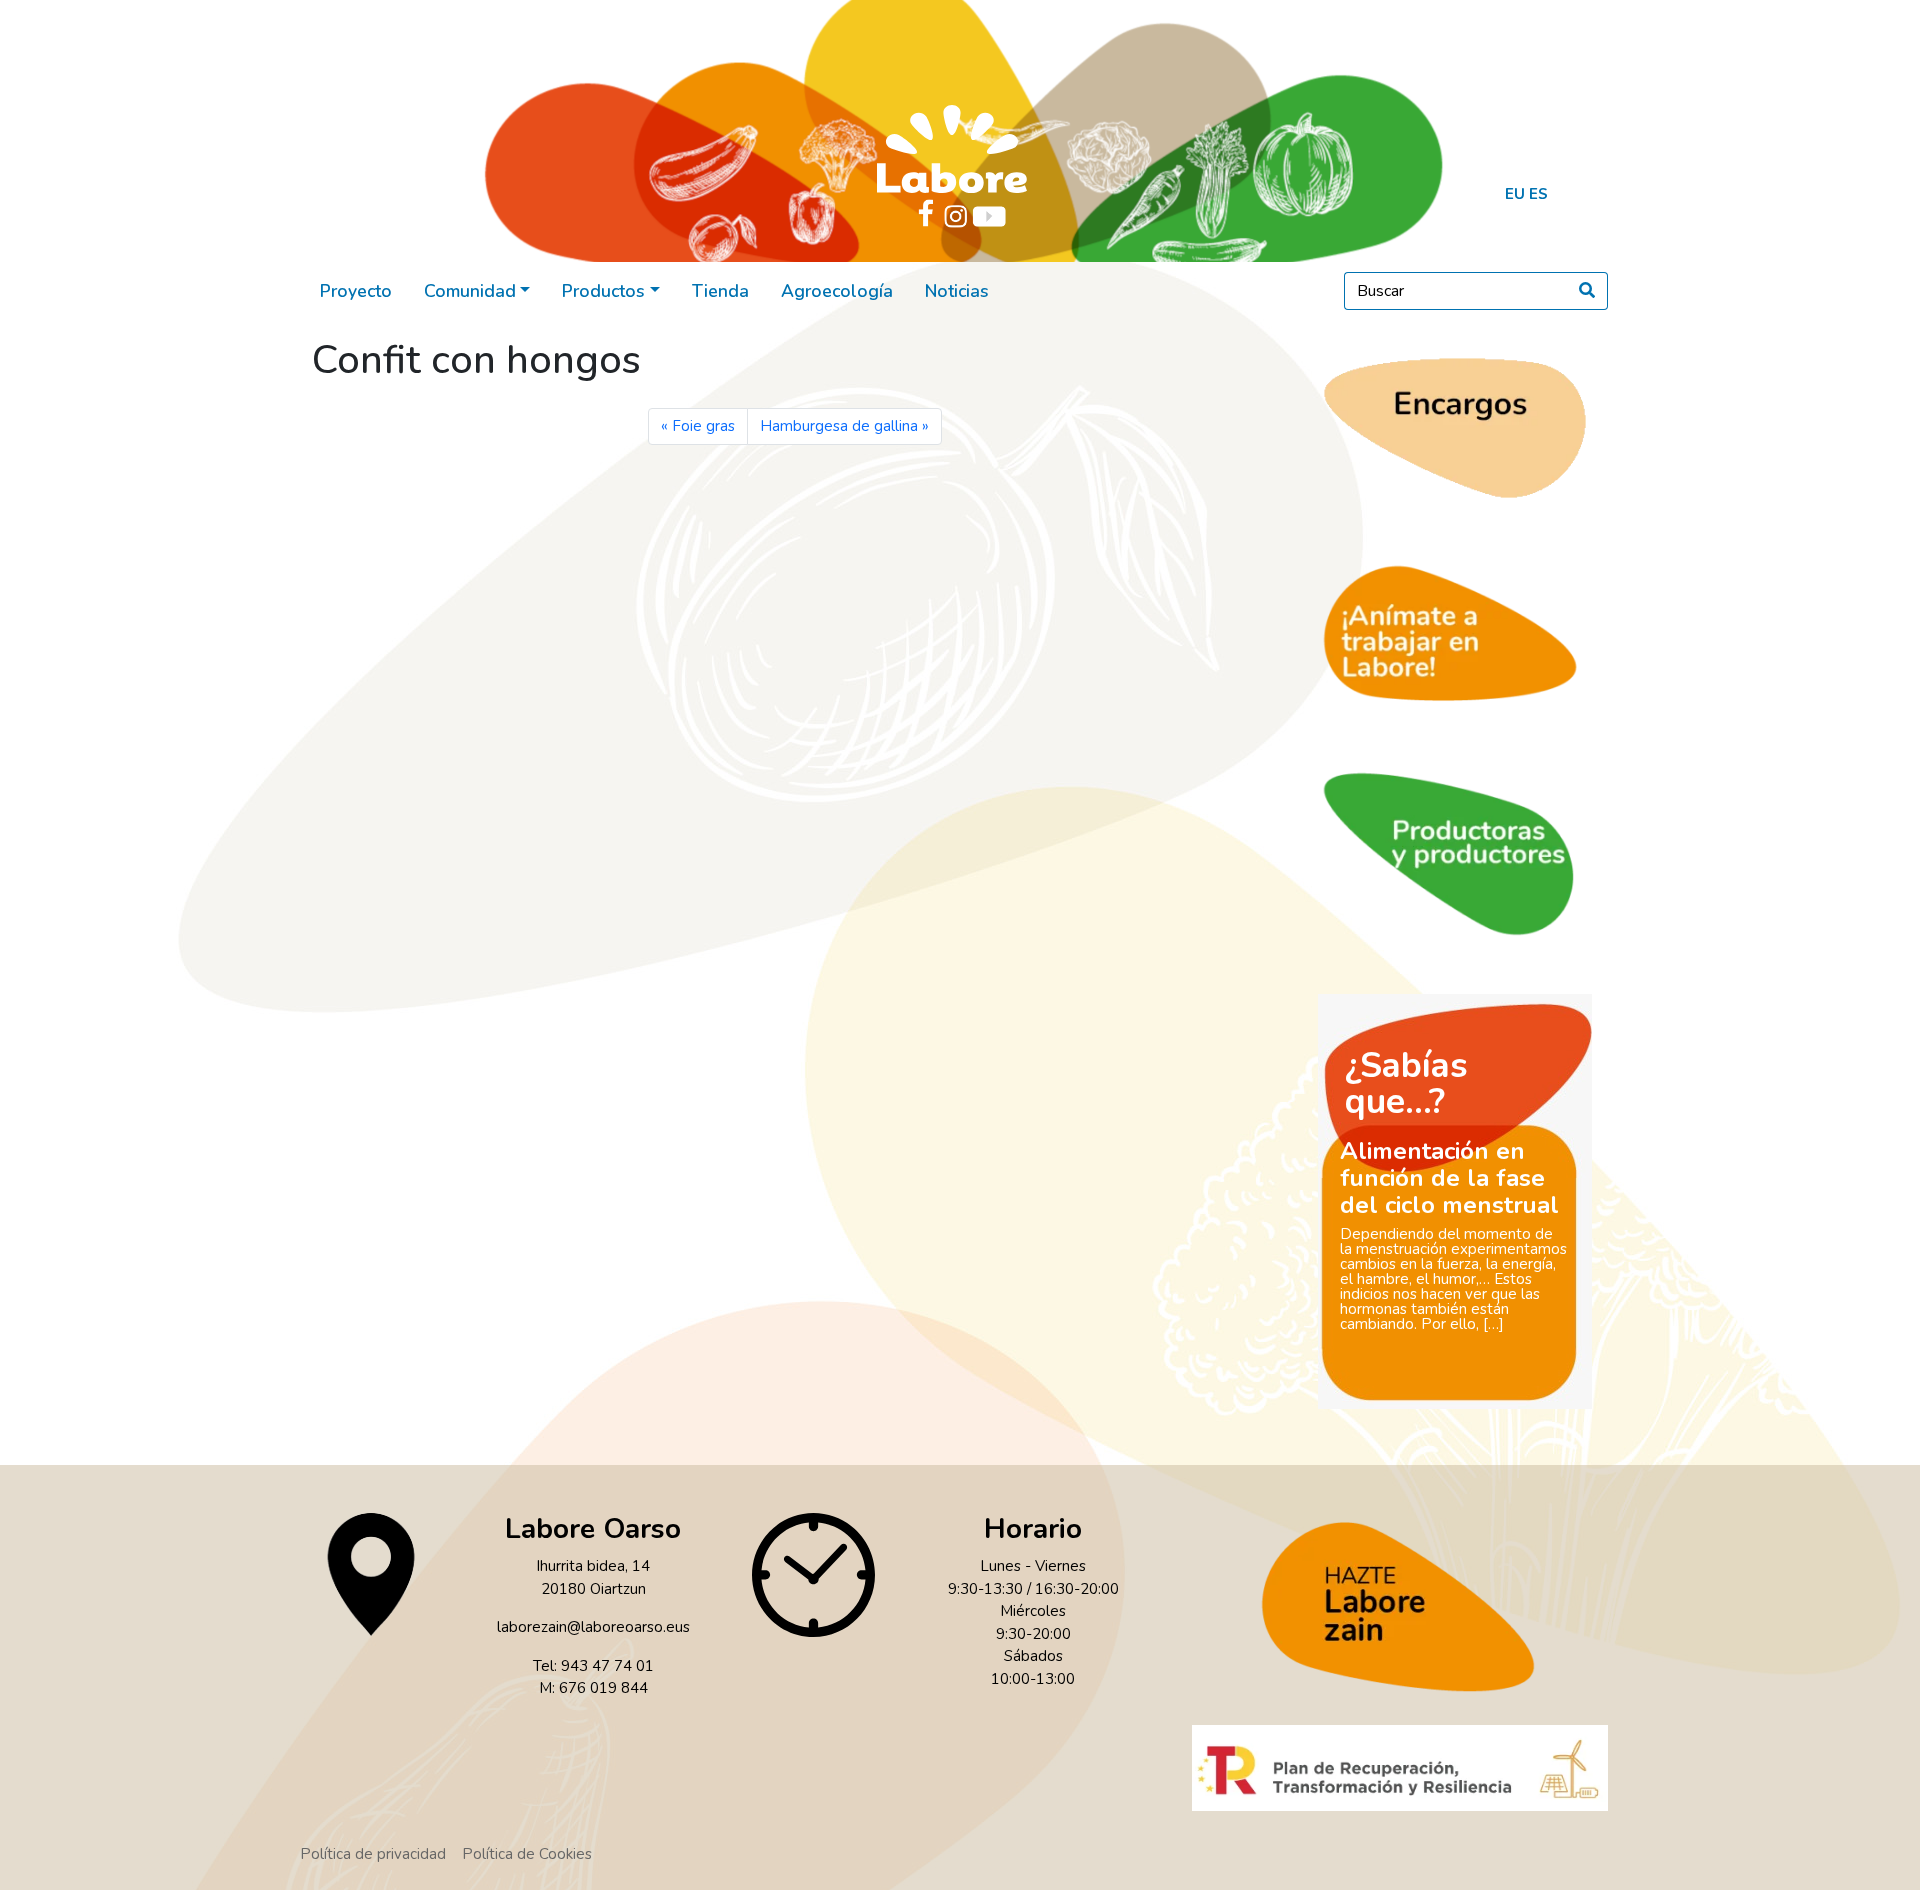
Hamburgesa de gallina (839, 426)
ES (1538, 194)
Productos (603, 291)
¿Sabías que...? (1406, 1083)
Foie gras (703, 426)
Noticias (957, 291)
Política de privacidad (373, 1854)
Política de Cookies (527, 1854)
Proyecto (356, 291)
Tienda (720, 291)
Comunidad (470, 291)
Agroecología (837, 291)
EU (1515, 194)
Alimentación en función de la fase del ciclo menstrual (1449, 1178)
